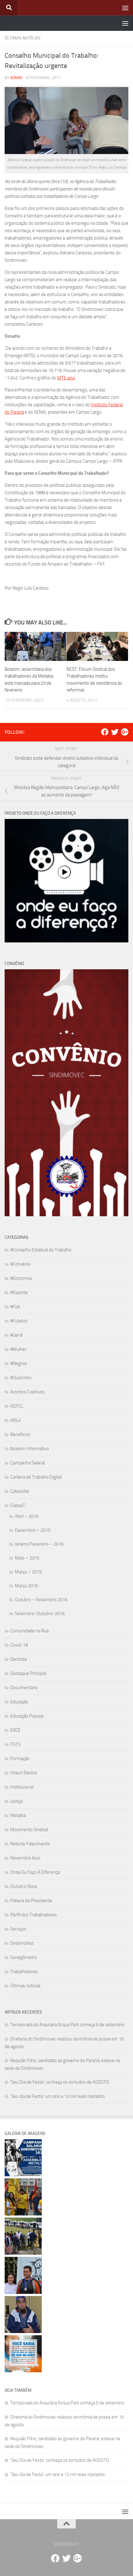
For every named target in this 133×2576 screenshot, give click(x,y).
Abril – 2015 (27, 1516)
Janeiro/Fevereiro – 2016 (39, 1544)
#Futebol (19, 1321)
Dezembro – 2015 (33, 1530)
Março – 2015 (28, 1572)
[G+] (125, 732)
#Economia (21, 1278)
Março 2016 (26, 1586)
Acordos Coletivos (27, 1392)
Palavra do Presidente (31, 1901)
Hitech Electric (24, 1773)
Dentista (18, 1659)
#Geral (16, 1335)
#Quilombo (21, 1378)
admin (16, 78)
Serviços (18, 1929)
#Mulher (18, 1349)
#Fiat (15, 1307)
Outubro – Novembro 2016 (41, 1600)
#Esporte (19, 1292)
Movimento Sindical (29, 1830)
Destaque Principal (28, 1673)
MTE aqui (66, 378)
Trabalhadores (24, 1972)
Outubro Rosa (24, 1886)
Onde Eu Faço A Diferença (35, 1872)
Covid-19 (19, 1645)
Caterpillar (20, 1491)
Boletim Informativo (30, 1449)
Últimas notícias (23, 38)
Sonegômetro (24, 1957)
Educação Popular (27, 1716)
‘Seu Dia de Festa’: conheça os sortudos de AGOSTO (60, 2082)
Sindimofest (22, 1943)
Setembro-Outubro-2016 (40, 1614)
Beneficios (20, 1434)
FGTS (15, 1744)
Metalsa (18, 1815)
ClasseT (18, 1505)
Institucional (22, 1787)
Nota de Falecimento (30, 1844)
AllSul (15, 1420)
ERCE (15, 1730)
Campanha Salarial (28, 1463)
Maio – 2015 (27, 1558)
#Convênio (20, 1264)
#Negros (19, 1363)
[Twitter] (115, 732)
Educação (19, 1702)
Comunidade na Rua (29, 1631)
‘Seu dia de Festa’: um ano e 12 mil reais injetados (58, 2096)
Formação (20, 1759)
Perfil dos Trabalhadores (34, 1915)
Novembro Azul (25, 1858)
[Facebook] (105, 732)
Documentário (24, 1688)
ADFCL (17, 1406)
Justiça (16, 1801)
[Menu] (125, 8)
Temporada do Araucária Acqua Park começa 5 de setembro (67, 2025)
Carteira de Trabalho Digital (36, 1477)
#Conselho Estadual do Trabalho (41, 1250)
